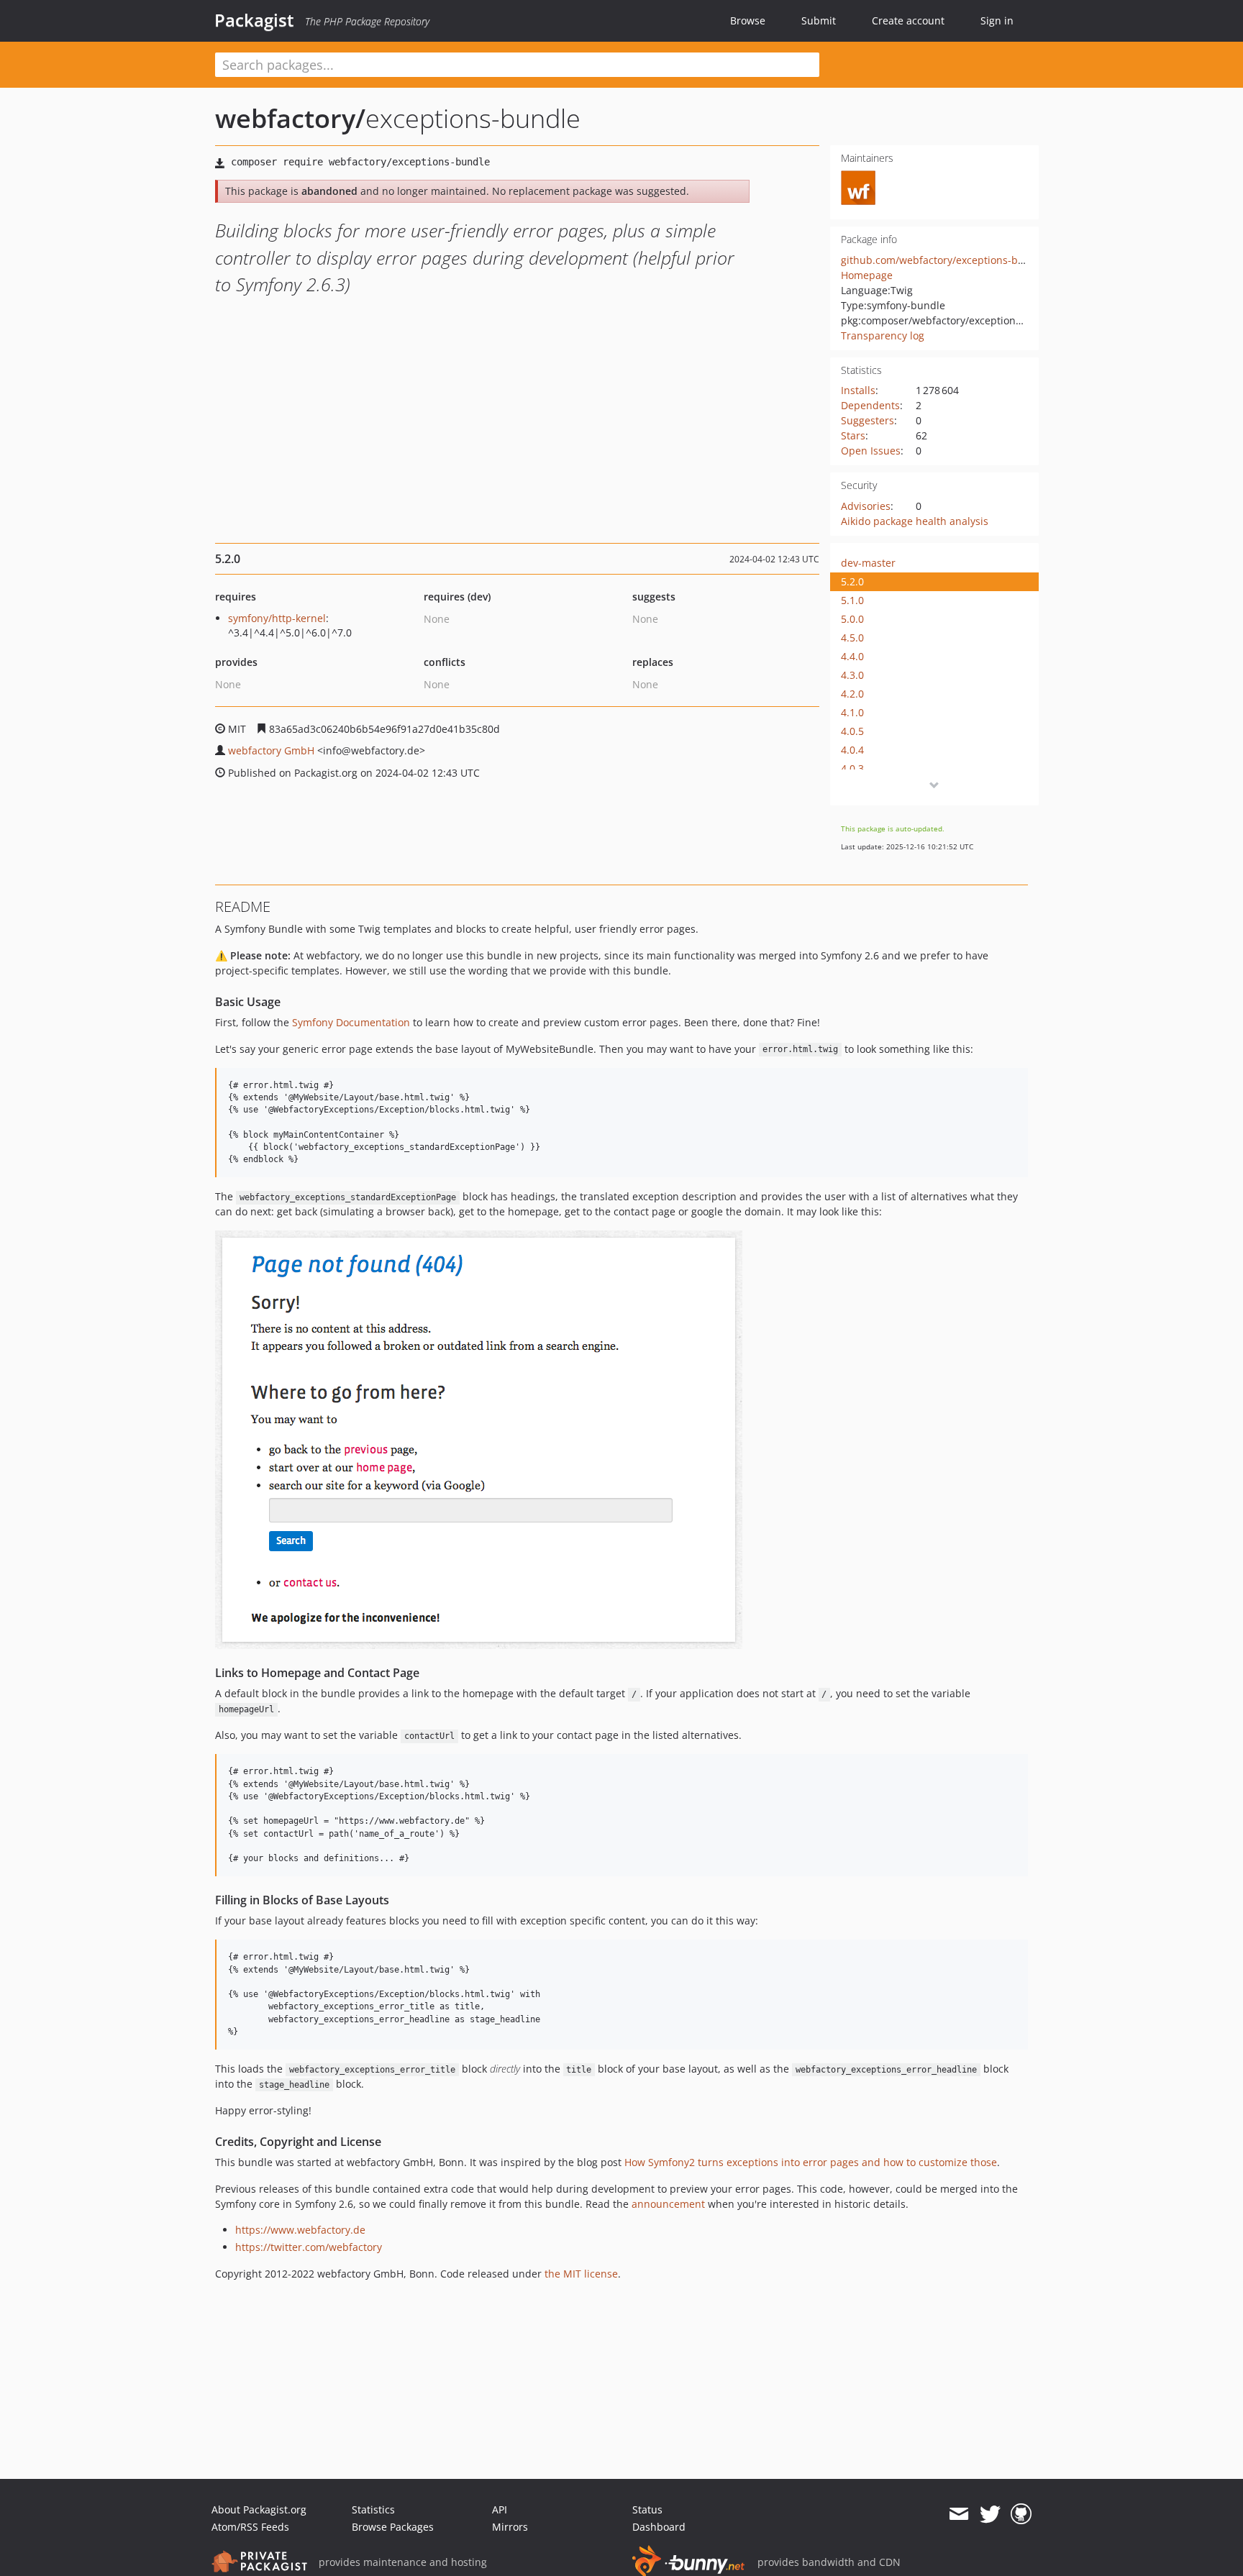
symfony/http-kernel (277, 618)
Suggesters (868, 420)
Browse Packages (393, 2527)
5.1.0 (852, 600)
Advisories (866, 506)
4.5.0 (852, 638)
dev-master (868, 563)
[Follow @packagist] (990, 2514)
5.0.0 (852, 619)
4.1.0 (852, 712)
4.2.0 (852, 694)
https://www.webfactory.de (300, 2230)
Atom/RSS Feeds (250, 2527)
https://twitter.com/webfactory (309, 2247)
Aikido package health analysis (915, 521)
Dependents (870, 405)
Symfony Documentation (351, 1022)
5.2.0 (852, 581)
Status (647, 2509)
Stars (853, 435)
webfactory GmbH (271, 750)
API (500, 2509)
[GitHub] (1021, 2514)
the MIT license (581, 2274)
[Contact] (959, 2514)
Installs (858, 390)
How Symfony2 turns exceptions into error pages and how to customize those (811, 2162)
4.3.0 (852, 675)
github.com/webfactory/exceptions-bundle (943, 260)
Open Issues (871, 451)
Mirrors (510, 2527)
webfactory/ (290, 118)
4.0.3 (852, 768)
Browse (748, 20)
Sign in (997, 20)
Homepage (867, 275)
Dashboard (659, 2527)
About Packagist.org (259, 2509)
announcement (668, 2204)
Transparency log (883, 335)
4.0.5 (852, 731)
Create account (908, 20)
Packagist (254, 20)
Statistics (373, 2509)
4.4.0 (852, 656)
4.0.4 (852, 750)
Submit (819, 20)
